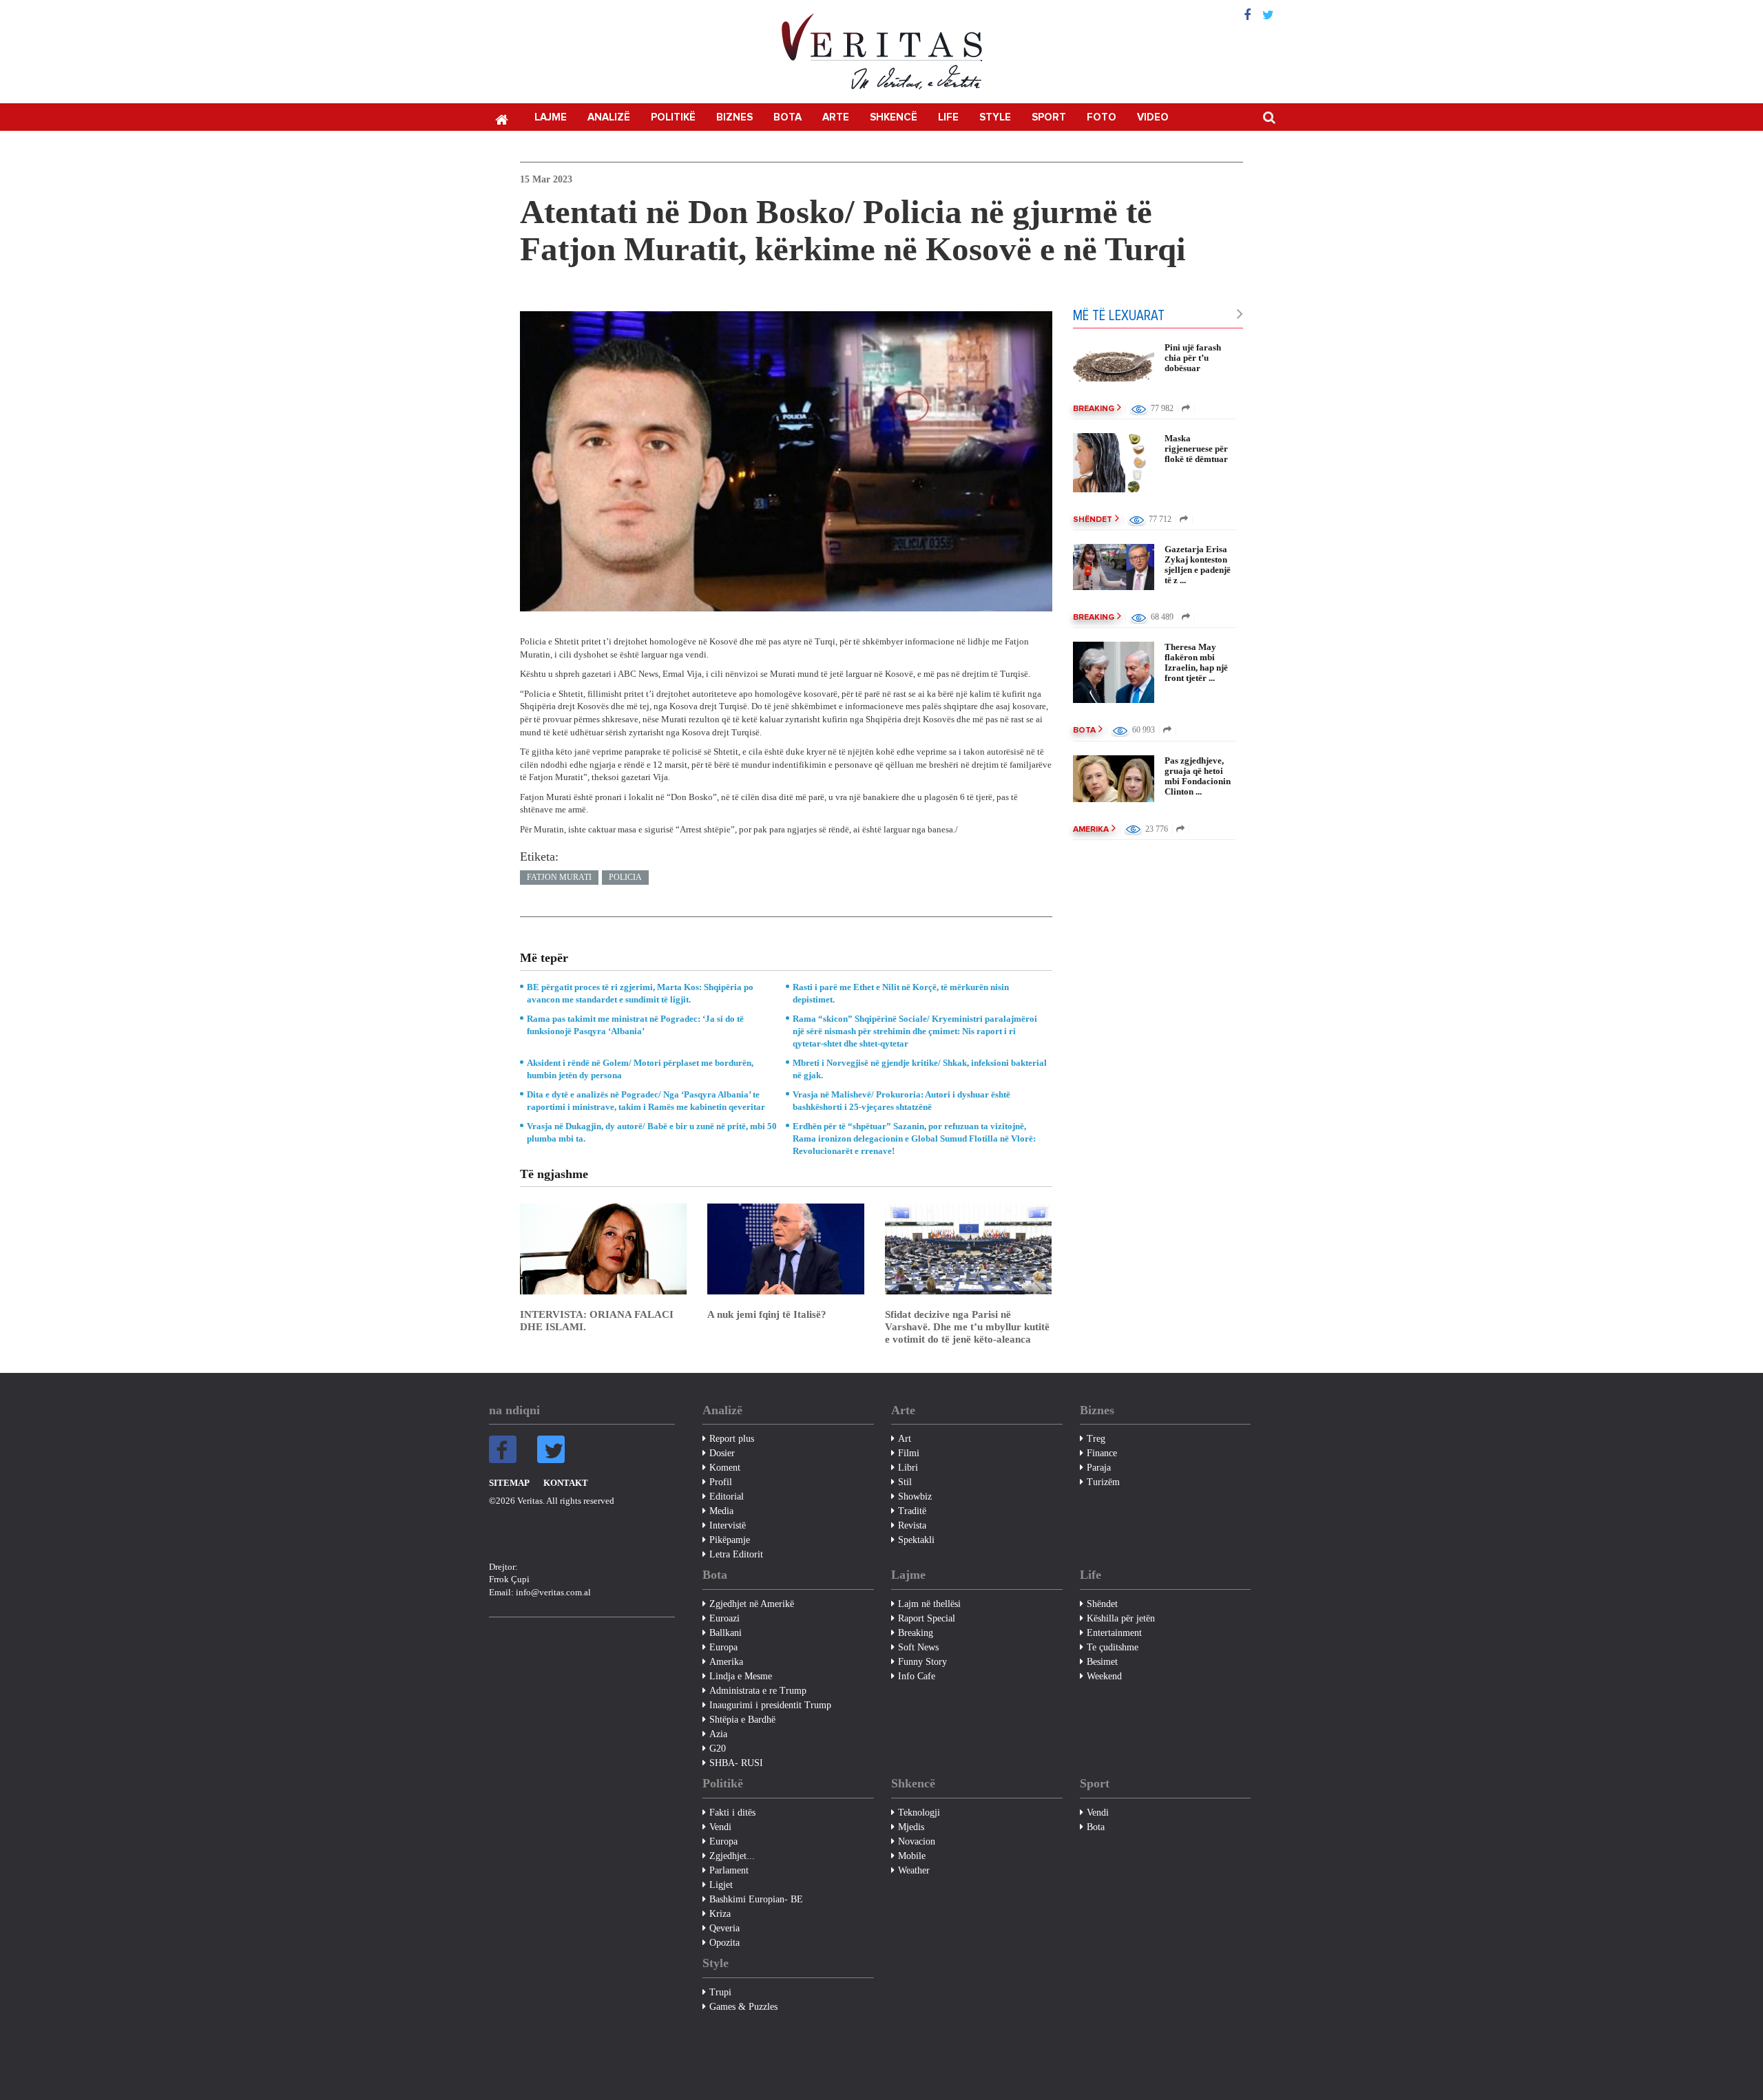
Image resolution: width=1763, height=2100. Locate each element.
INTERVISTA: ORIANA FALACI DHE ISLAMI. (597, 1321)
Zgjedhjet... (732, 1856)
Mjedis (911, 1827)
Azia (718, 1734)
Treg (1096, 1439)
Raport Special (927, 1618)
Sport (1049, 117)
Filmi (909, 1453)
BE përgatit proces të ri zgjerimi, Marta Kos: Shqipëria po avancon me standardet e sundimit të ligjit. (640, 993)
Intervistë (728, 1525)
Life (948, 117)
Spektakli (916, 1540)
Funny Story (922, 1662)
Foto (1102, 117)
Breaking (1094, 409)
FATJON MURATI (559, 877)
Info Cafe (917, 1676)
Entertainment (1114, 1633)
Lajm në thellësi (929, 1604)
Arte (836, 117)
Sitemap (509, 1483)
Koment (725, 1468)
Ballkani (726, 1633)
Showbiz (915, 1497)
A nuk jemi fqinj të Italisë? (767, 1314)
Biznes (734, 117)
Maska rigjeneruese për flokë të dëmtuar (1196, 449)
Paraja (1099, 1468)
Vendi (720, 1827)
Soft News (918, 1647)
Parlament (729, 1870)
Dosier (722, 1453)
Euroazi (724, 1618)
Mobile (912, 1856)
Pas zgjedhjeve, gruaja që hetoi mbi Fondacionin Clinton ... (1198, 776)
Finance (1102, 1453)
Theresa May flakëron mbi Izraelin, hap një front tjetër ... (1196, 662)
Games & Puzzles (743, 2007)
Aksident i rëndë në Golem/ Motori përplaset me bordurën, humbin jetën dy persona (640, 1069)
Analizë (609, 117)
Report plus (732, 1439)
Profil (721, 1482)
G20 (718, 1749)
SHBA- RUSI (736, 1763)
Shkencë (894, 117)
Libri (908, 1468)
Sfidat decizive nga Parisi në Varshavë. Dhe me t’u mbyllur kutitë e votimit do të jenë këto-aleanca (967, 1327)
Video (1153, 117)
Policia (625, 877)
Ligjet (721, 1885)
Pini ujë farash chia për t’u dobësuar (1193, 358)
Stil (905, 1482)
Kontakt (566, 1483)
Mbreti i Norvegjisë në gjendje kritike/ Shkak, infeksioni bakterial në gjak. (920, 1069)
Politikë (673, 117)
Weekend (1104, 1676)
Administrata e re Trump (758, 1691)
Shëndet (1093, 520)
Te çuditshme (1113, 1647)
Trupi (720, 1992)
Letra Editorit (736, 1554)
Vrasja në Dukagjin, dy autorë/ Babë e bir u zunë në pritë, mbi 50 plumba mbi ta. (652, 1132)
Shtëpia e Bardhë (742, 1720)
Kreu (501, 118)
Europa (723, 1647)
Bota (787, 117)
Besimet (1102, 1662)
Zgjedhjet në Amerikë (752, 1604)
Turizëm (1103, 1482)
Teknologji (919, 1813)
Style (995, 117)
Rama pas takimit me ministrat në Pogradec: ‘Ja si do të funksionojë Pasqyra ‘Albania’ (635, 1025)
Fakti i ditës (732, 1813)
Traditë (912, 1511)
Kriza (720, 1914)
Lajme (551, 117)
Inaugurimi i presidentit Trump (770, 1705)
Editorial (727, 1497)
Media (721, 1511)
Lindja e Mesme (741, 1676)
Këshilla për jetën (1121, 1618)
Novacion (917, 1841)
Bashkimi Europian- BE (756, 1899)
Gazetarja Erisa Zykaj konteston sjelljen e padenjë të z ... (1198, 565)
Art (905, 1439)
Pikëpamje (730, 1540)
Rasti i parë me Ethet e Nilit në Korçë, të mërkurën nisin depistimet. (901, 993)
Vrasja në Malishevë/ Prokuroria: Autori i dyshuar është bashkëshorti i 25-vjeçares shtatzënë (901, 1101)
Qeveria (724, 1928)
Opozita (724, 1943)
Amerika (1091, 830)
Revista (912, 1525)
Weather (914, 1870)
